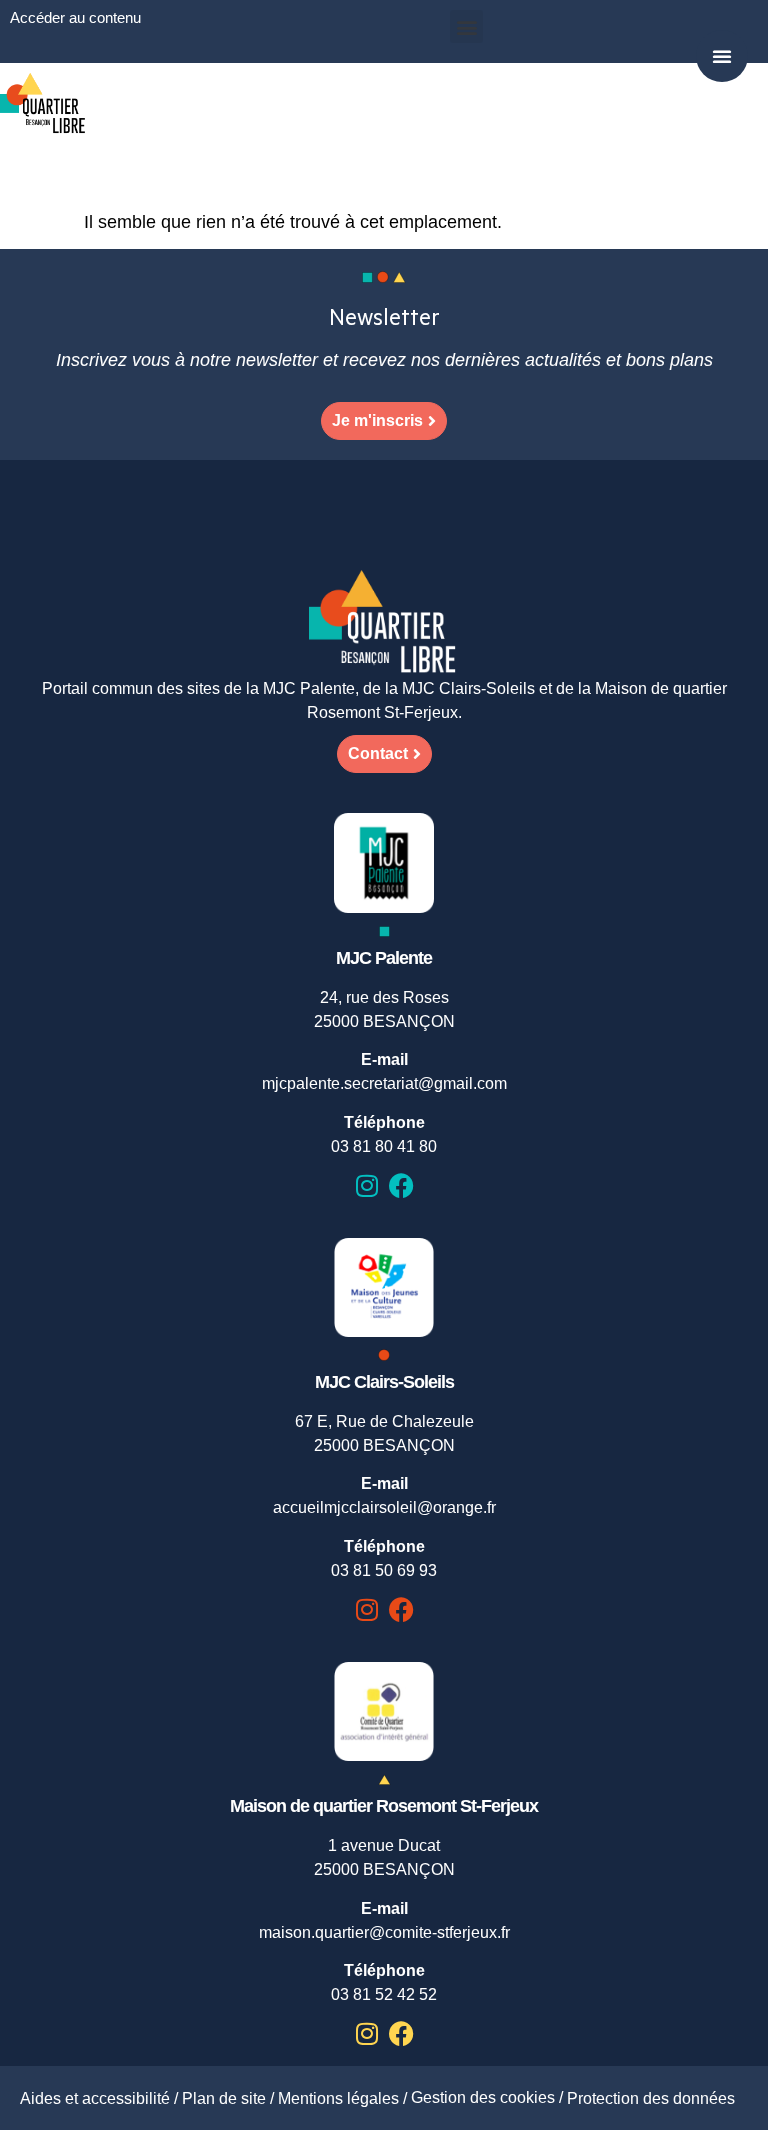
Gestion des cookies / (489, 2097)
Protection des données (651, 2098)
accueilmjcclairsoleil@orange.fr (384, 1507)
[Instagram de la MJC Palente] (366, 1185)
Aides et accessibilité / (101, 2098)
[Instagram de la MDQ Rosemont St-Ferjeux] (366, 2033)
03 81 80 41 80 (384, 1146)
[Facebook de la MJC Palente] (401, 1185)
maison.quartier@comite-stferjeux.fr (384, 1932)
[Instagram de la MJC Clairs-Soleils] (366, 1609)
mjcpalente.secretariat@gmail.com (384, 1083)
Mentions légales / (344, 2098)
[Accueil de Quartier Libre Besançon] (384, 623)
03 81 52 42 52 (384, 1994)
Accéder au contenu (75, 17)
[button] (466, 26)
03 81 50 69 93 (384, 1570)
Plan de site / (230, 2098)
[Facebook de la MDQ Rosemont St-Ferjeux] (401, 2033)
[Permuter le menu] (722, 56)
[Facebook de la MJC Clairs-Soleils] (401, 1609)
